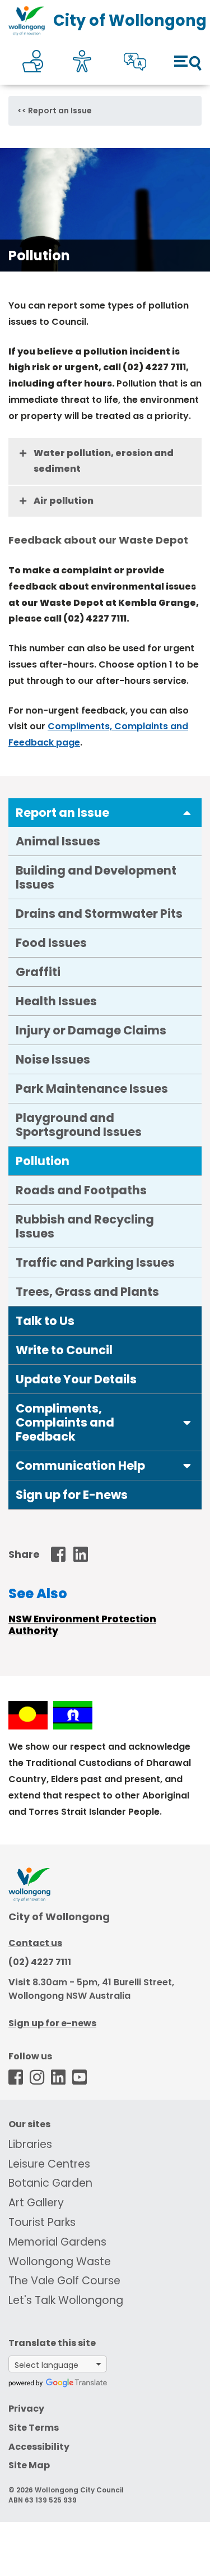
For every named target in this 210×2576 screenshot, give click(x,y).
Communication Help (80, 1466)
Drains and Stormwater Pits (99, 914)
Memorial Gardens (57, 2242)
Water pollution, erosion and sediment (104, 461)
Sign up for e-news (52, 2023)
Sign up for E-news (72, 1495)
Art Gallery (36, 2203)
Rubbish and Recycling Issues (85, 1226)
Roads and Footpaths (81, 1190)
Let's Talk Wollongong (66, 2300)
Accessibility (39, 2447)
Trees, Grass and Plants (87, 1292)
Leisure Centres (49, 2164)
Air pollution (64, 501)
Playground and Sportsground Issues (79, 1125)
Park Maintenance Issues (92, 1089)
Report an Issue (60, 111)
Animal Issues (58, 841)
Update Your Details (76, 1379)
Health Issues (56, 1001)
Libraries (30, 2144)
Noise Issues (53, 1059)
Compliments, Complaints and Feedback (65, 1422)
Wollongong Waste (60, 2262)
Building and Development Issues (96, 877)
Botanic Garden (50, 2183)
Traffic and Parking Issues (95, 1262)
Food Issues (51, 943)
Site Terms (34, 2428)
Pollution (43, 1161)
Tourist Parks (42, 2222)
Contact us (35, 1943)
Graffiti (38, 972)
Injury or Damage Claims (91, 1030)
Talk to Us (45, 1321)
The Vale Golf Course (64, 2281)
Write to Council (64, 1350)
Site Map (29, 2465)
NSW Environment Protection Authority (82, 1625)
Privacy (26, 2409)
